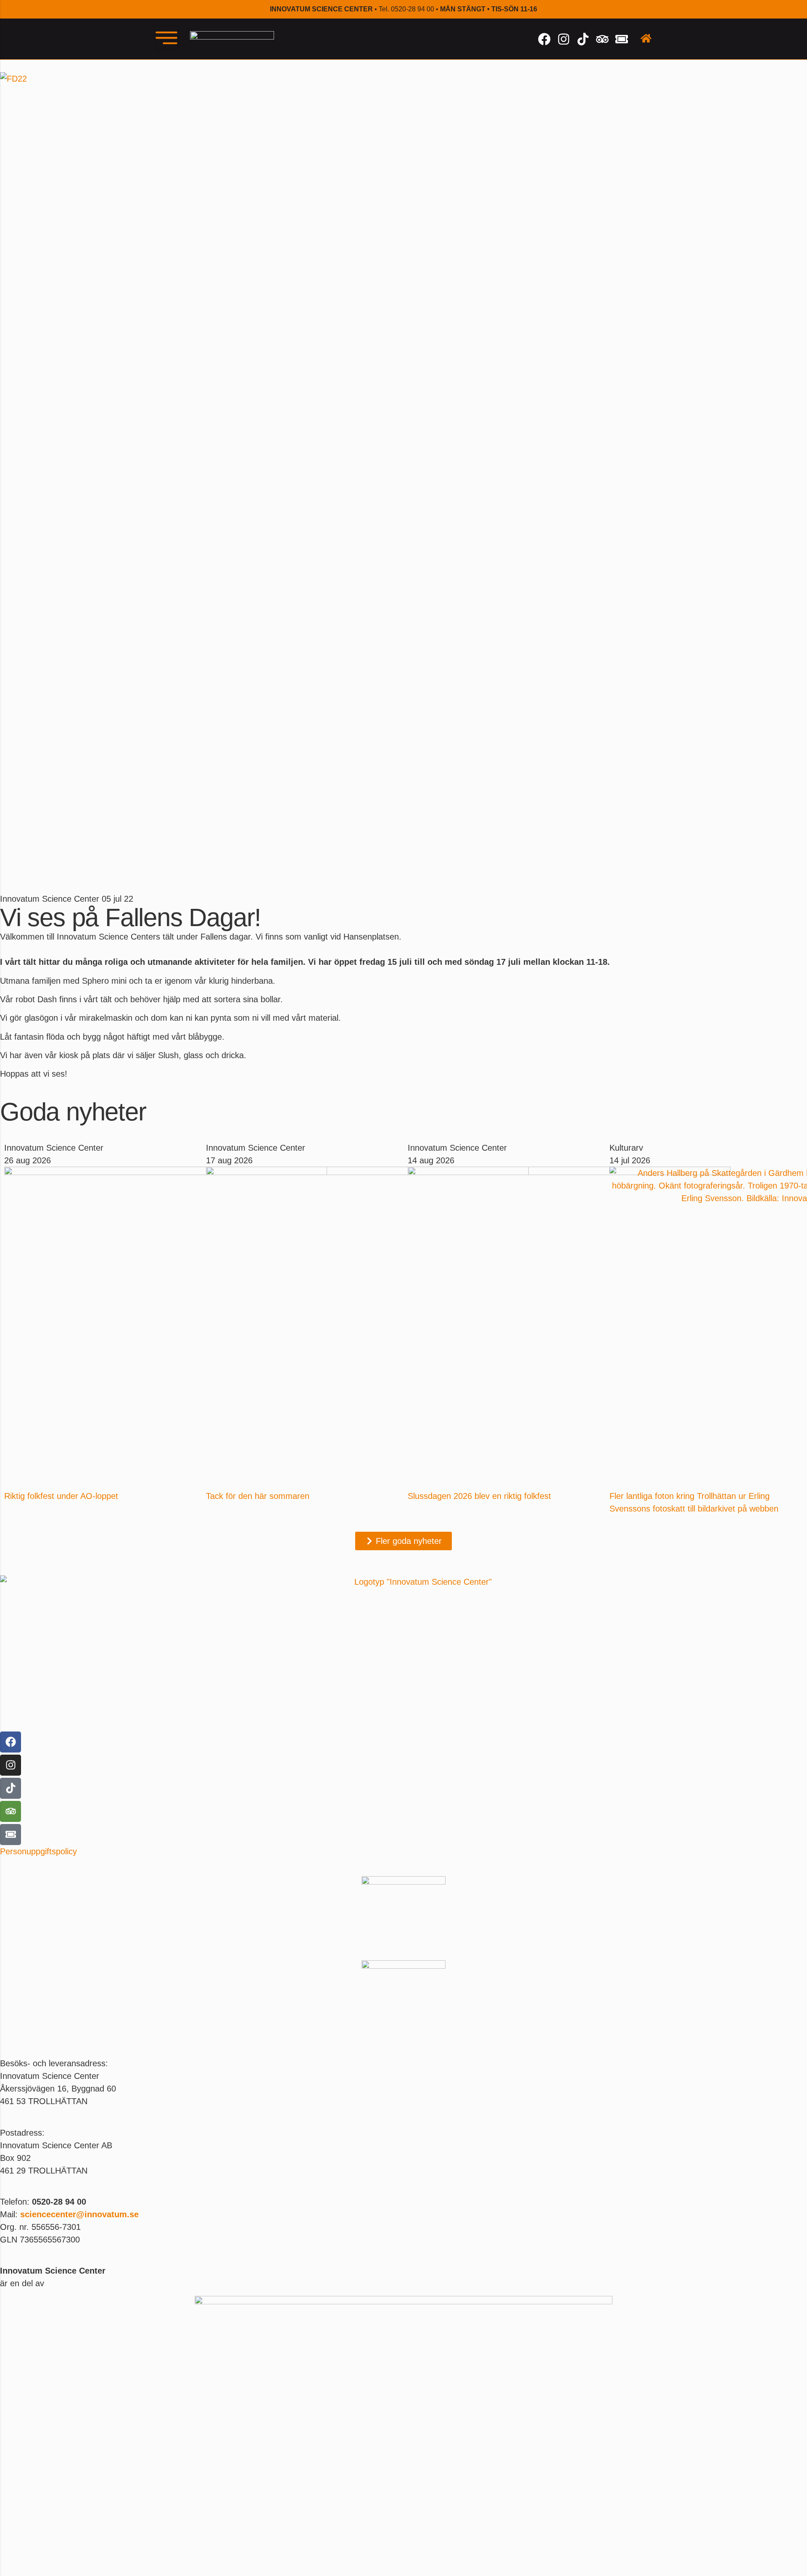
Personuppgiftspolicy (38, 1851)
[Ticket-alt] (622, 39)
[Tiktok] (583, 39)
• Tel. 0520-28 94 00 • (403, 9)
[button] (166, 38)
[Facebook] (544, 39)
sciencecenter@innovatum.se (79, 2214)
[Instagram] (564, 39)
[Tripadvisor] (602, 39)
